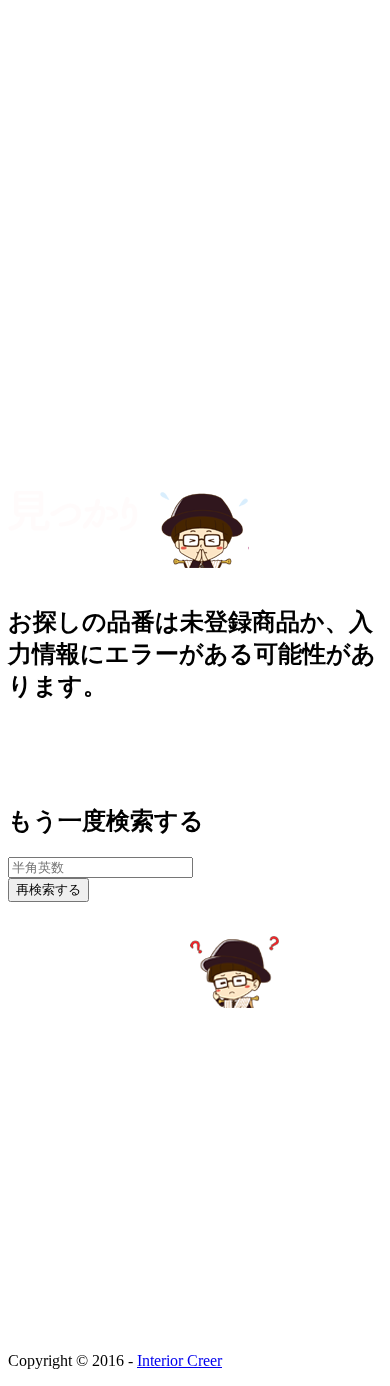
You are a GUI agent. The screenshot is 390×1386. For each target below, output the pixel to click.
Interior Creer (179, 1360)
